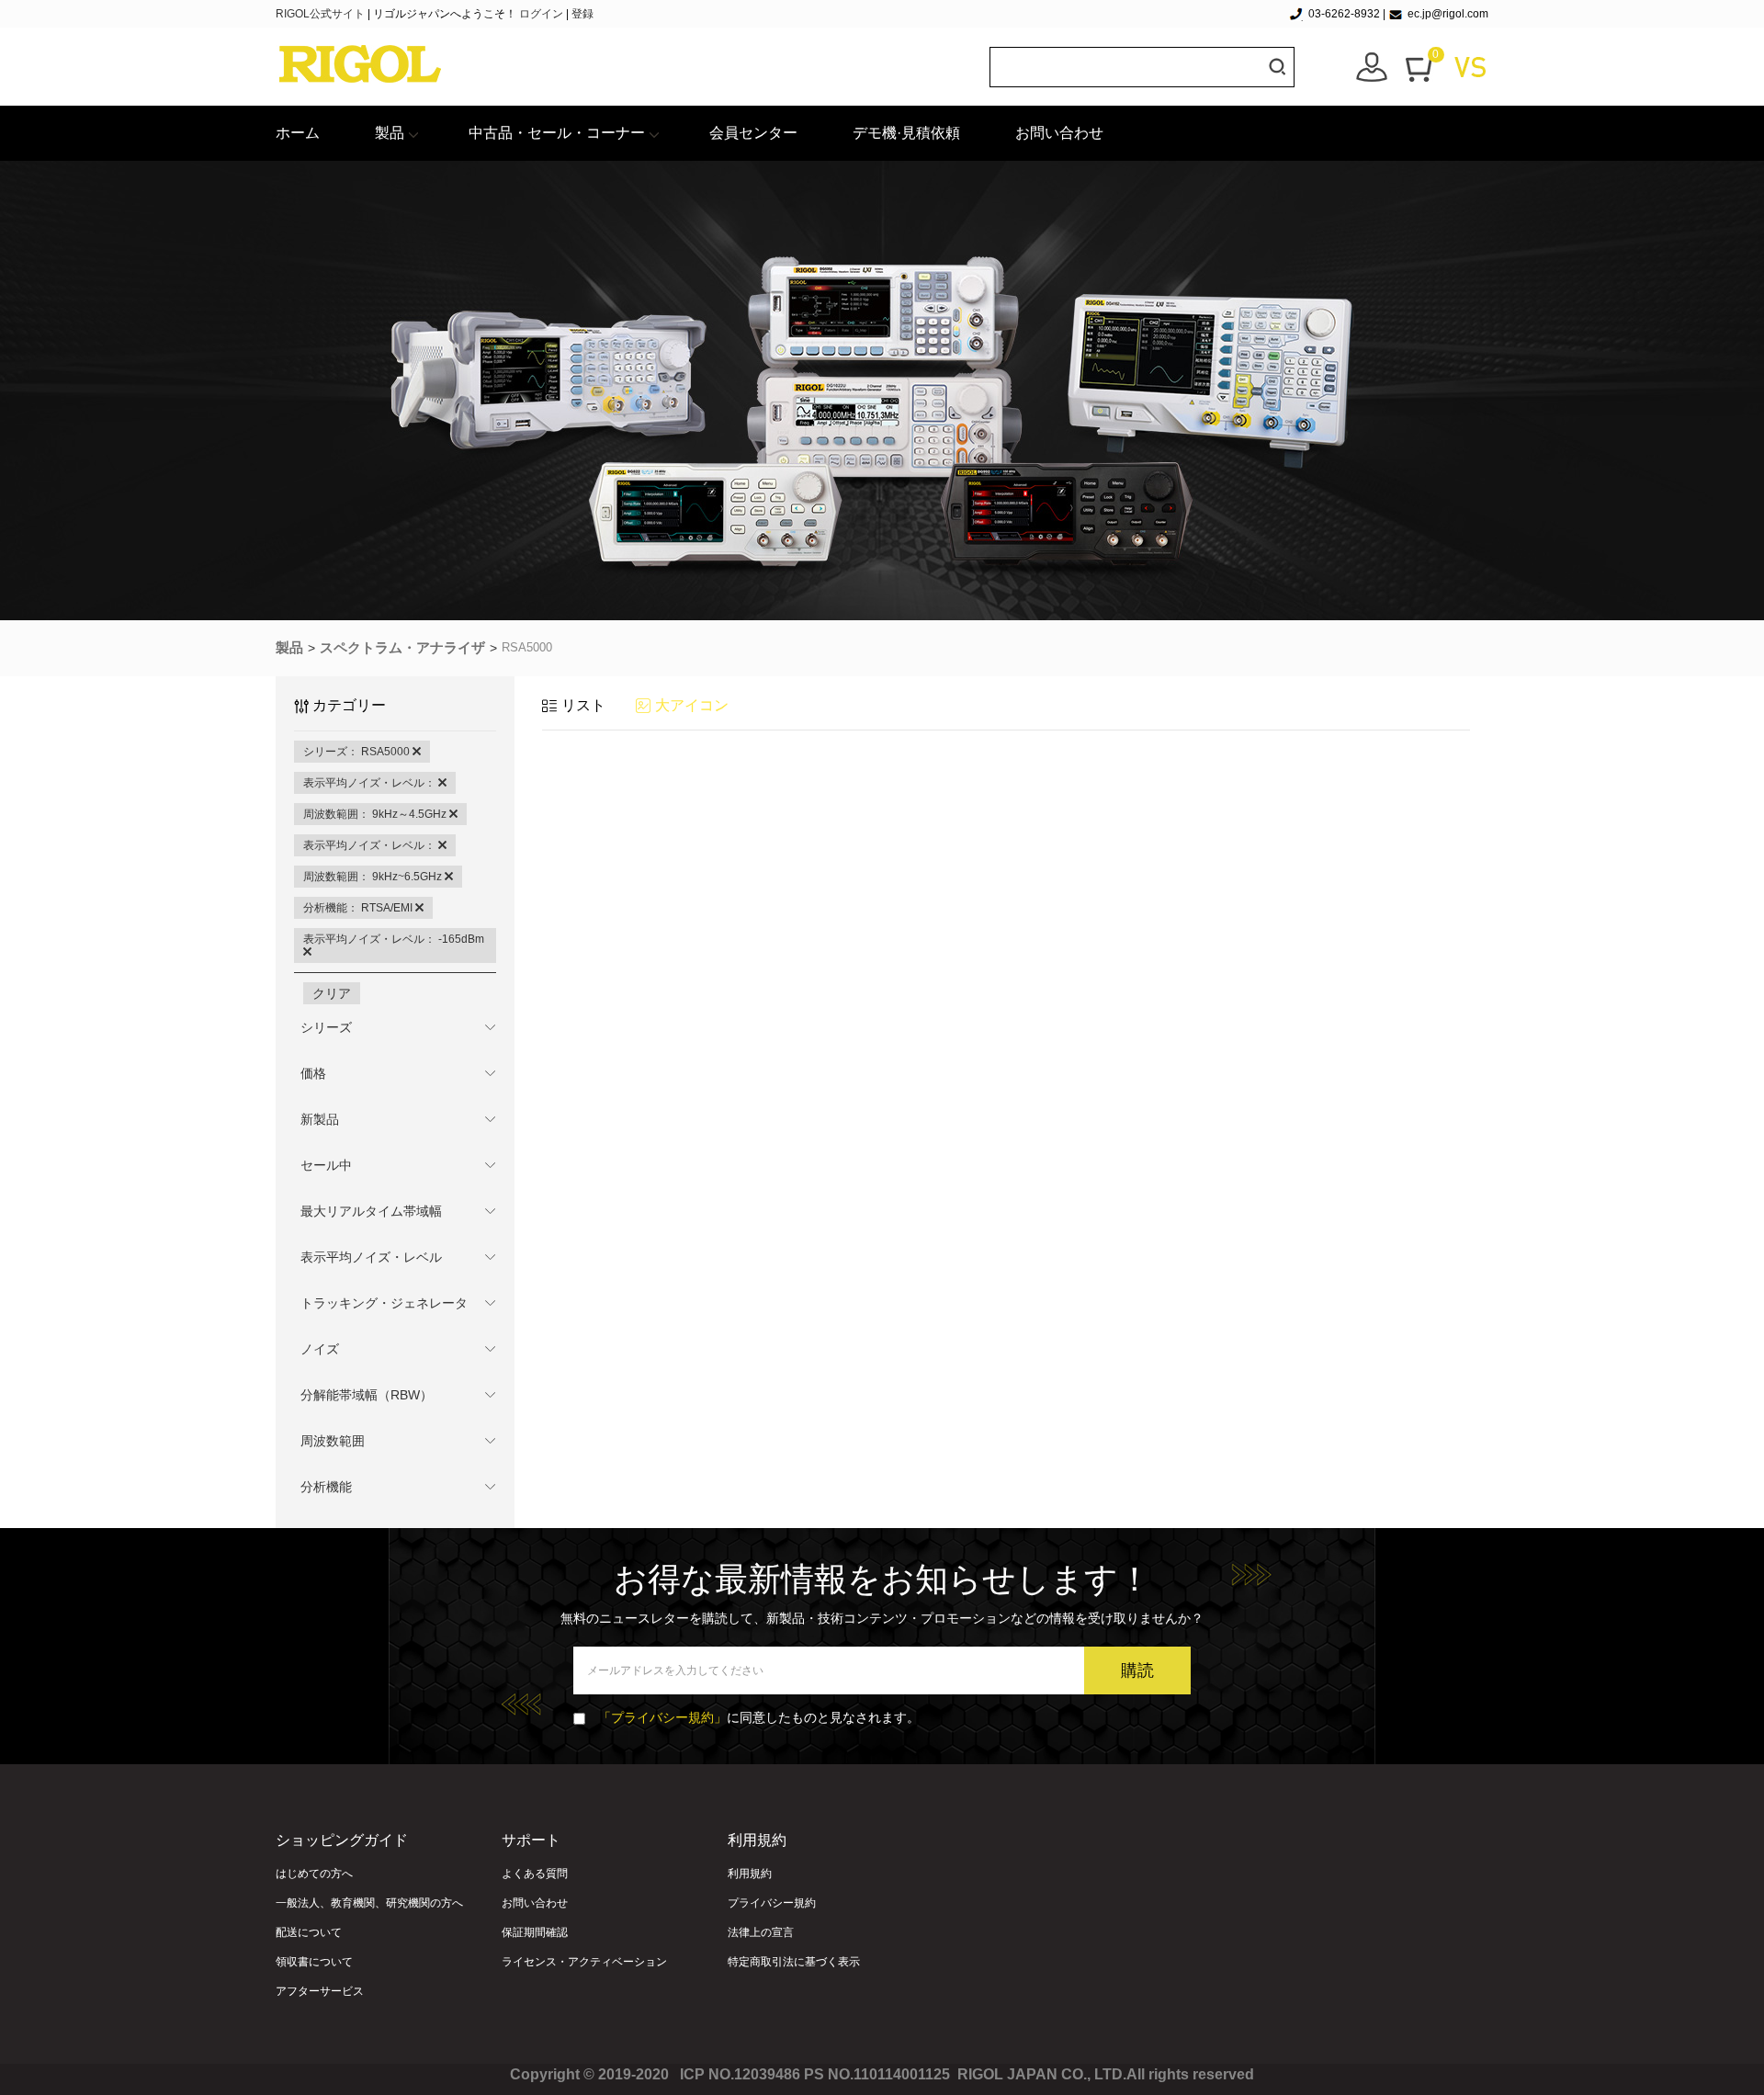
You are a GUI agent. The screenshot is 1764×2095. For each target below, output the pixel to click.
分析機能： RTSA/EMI (359, 908)
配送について (309, 1932)
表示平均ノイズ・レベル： (371, 783)
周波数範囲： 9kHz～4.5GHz (376, 814)
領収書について (314, 1962)
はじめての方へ (314, 1874)
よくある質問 (535, 1874)
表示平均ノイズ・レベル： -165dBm (394, 939)
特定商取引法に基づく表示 (794, 1962)
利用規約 (750, 1874)
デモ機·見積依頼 (906, 133)
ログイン (541, 14)
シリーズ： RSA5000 (358, 752)
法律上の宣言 (761, 1932)
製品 (390, 133)
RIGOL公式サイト (322, 14)
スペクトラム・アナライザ (402, 647)
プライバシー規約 (772, 1903)
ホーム (298, 133)
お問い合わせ (1059, 133)
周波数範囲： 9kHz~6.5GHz (374, 877)
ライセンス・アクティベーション (584, 1962)
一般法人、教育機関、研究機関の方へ (369, 1903)
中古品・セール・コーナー (557, 133)
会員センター (753, 133)
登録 (582, 14)
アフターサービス (320, 1991)
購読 (1137, 1670)
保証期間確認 (535, 1932)
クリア (332, 993)
